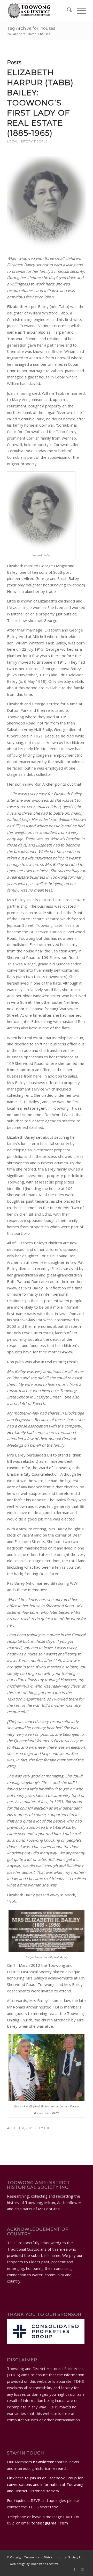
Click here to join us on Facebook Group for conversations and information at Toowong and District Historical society (45, 2484)
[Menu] (79, 11)
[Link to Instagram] (82, 2570)
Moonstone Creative (45, 2564)
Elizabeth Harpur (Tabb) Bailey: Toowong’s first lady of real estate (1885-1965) (40, 103)
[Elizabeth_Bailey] (47, 203)
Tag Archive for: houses (31, 28)
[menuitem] (67, 11)
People (41, 141)
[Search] (67, 11)
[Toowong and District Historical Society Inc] (39, 11)
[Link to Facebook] (74, 2570)
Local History (20, 141)
